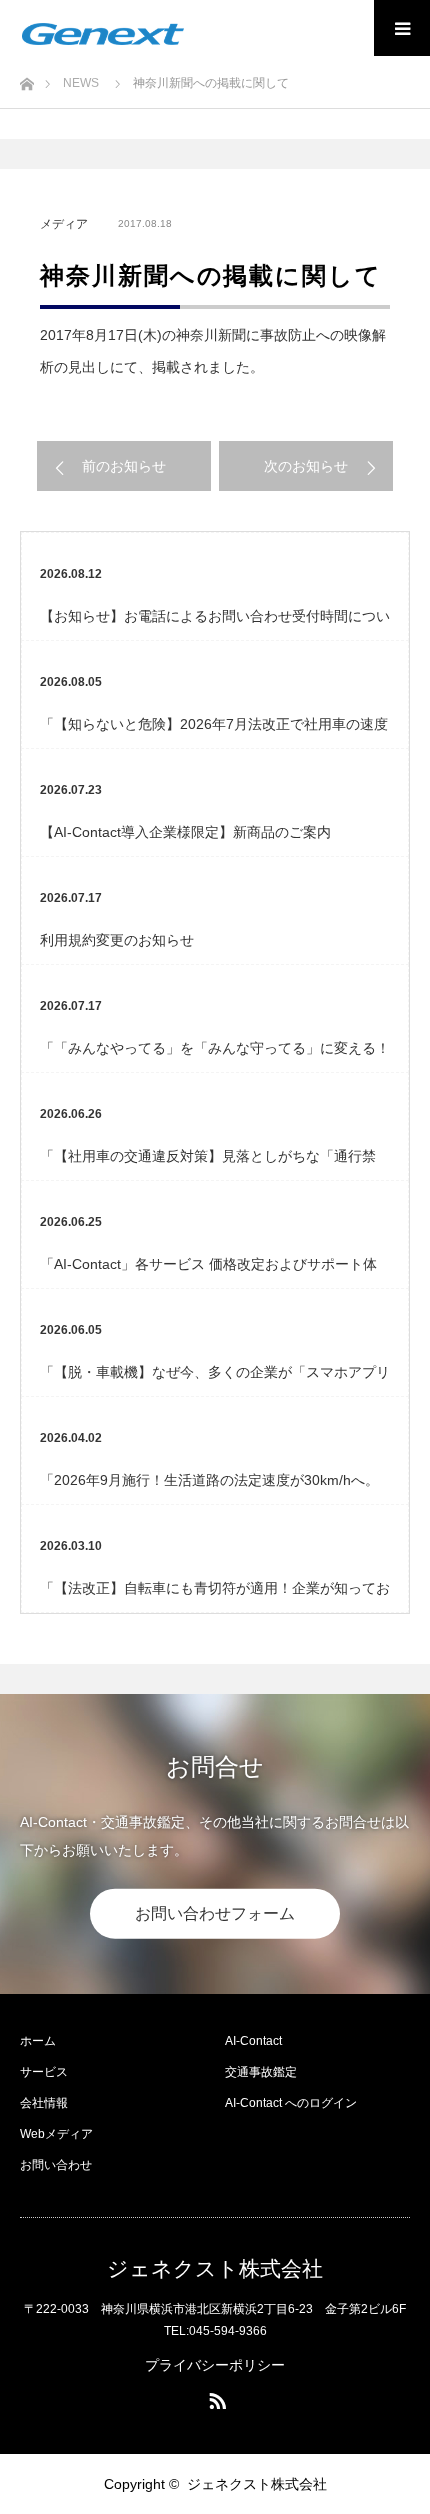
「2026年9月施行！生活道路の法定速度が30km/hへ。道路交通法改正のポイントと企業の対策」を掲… (209, 1488)
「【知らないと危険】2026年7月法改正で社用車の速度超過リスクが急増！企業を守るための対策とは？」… (214, 732)
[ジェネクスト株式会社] (103, 34)
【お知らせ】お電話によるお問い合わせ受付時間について (215, 624)
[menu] (402, 28)
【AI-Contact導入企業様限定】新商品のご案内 (185, 832)
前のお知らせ (124, 466)
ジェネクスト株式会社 (215, 2268)
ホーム (38, 2041)
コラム (171, 682)
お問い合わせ (56, 2165)
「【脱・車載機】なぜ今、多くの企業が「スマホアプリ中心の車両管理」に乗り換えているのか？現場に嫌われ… (215, 1380)
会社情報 (44, 2103)
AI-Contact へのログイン (291, 2103)
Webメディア (56, 2134)
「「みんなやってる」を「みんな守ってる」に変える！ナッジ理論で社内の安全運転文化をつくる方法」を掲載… (215, 1056)
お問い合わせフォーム (215, 1913)
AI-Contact (253, 2041)
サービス (44, 2072)
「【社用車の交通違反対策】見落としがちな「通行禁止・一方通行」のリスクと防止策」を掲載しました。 (208, 1164)
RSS (215, 2397)
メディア (64, 224)
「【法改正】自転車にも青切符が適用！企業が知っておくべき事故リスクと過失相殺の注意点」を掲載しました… (215, 1596)
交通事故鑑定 (261, 2072)
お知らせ (171, 574)
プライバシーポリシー (215, 2365)
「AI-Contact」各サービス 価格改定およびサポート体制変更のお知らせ (208, 1272)
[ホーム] (26, 78)
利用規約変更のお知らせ (117, 940)
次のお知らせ (306, 466)
